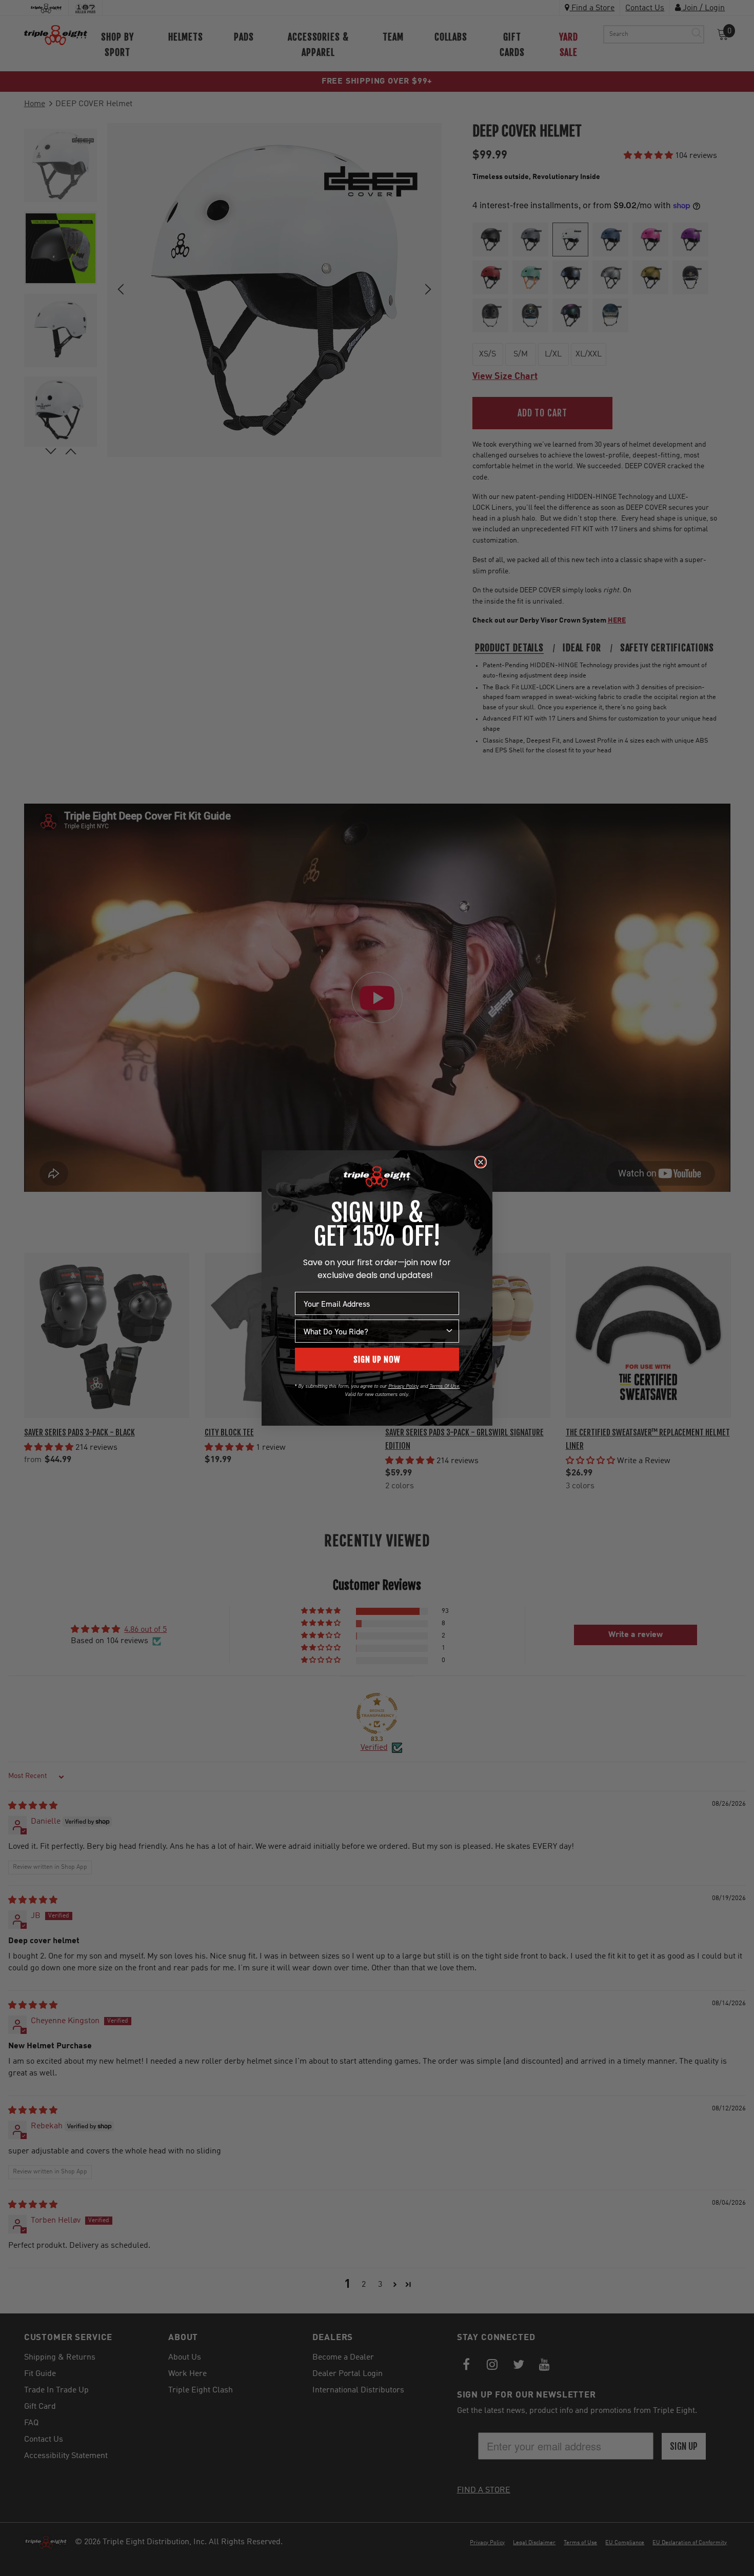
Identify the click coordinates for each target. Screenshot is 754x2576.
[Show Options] (449, 1331)
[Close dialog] (481, 1162)
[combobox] (374, 1331)
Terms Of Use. (445, 1386)
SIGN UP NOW (377, 1360)
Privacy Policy (403, 1386)
